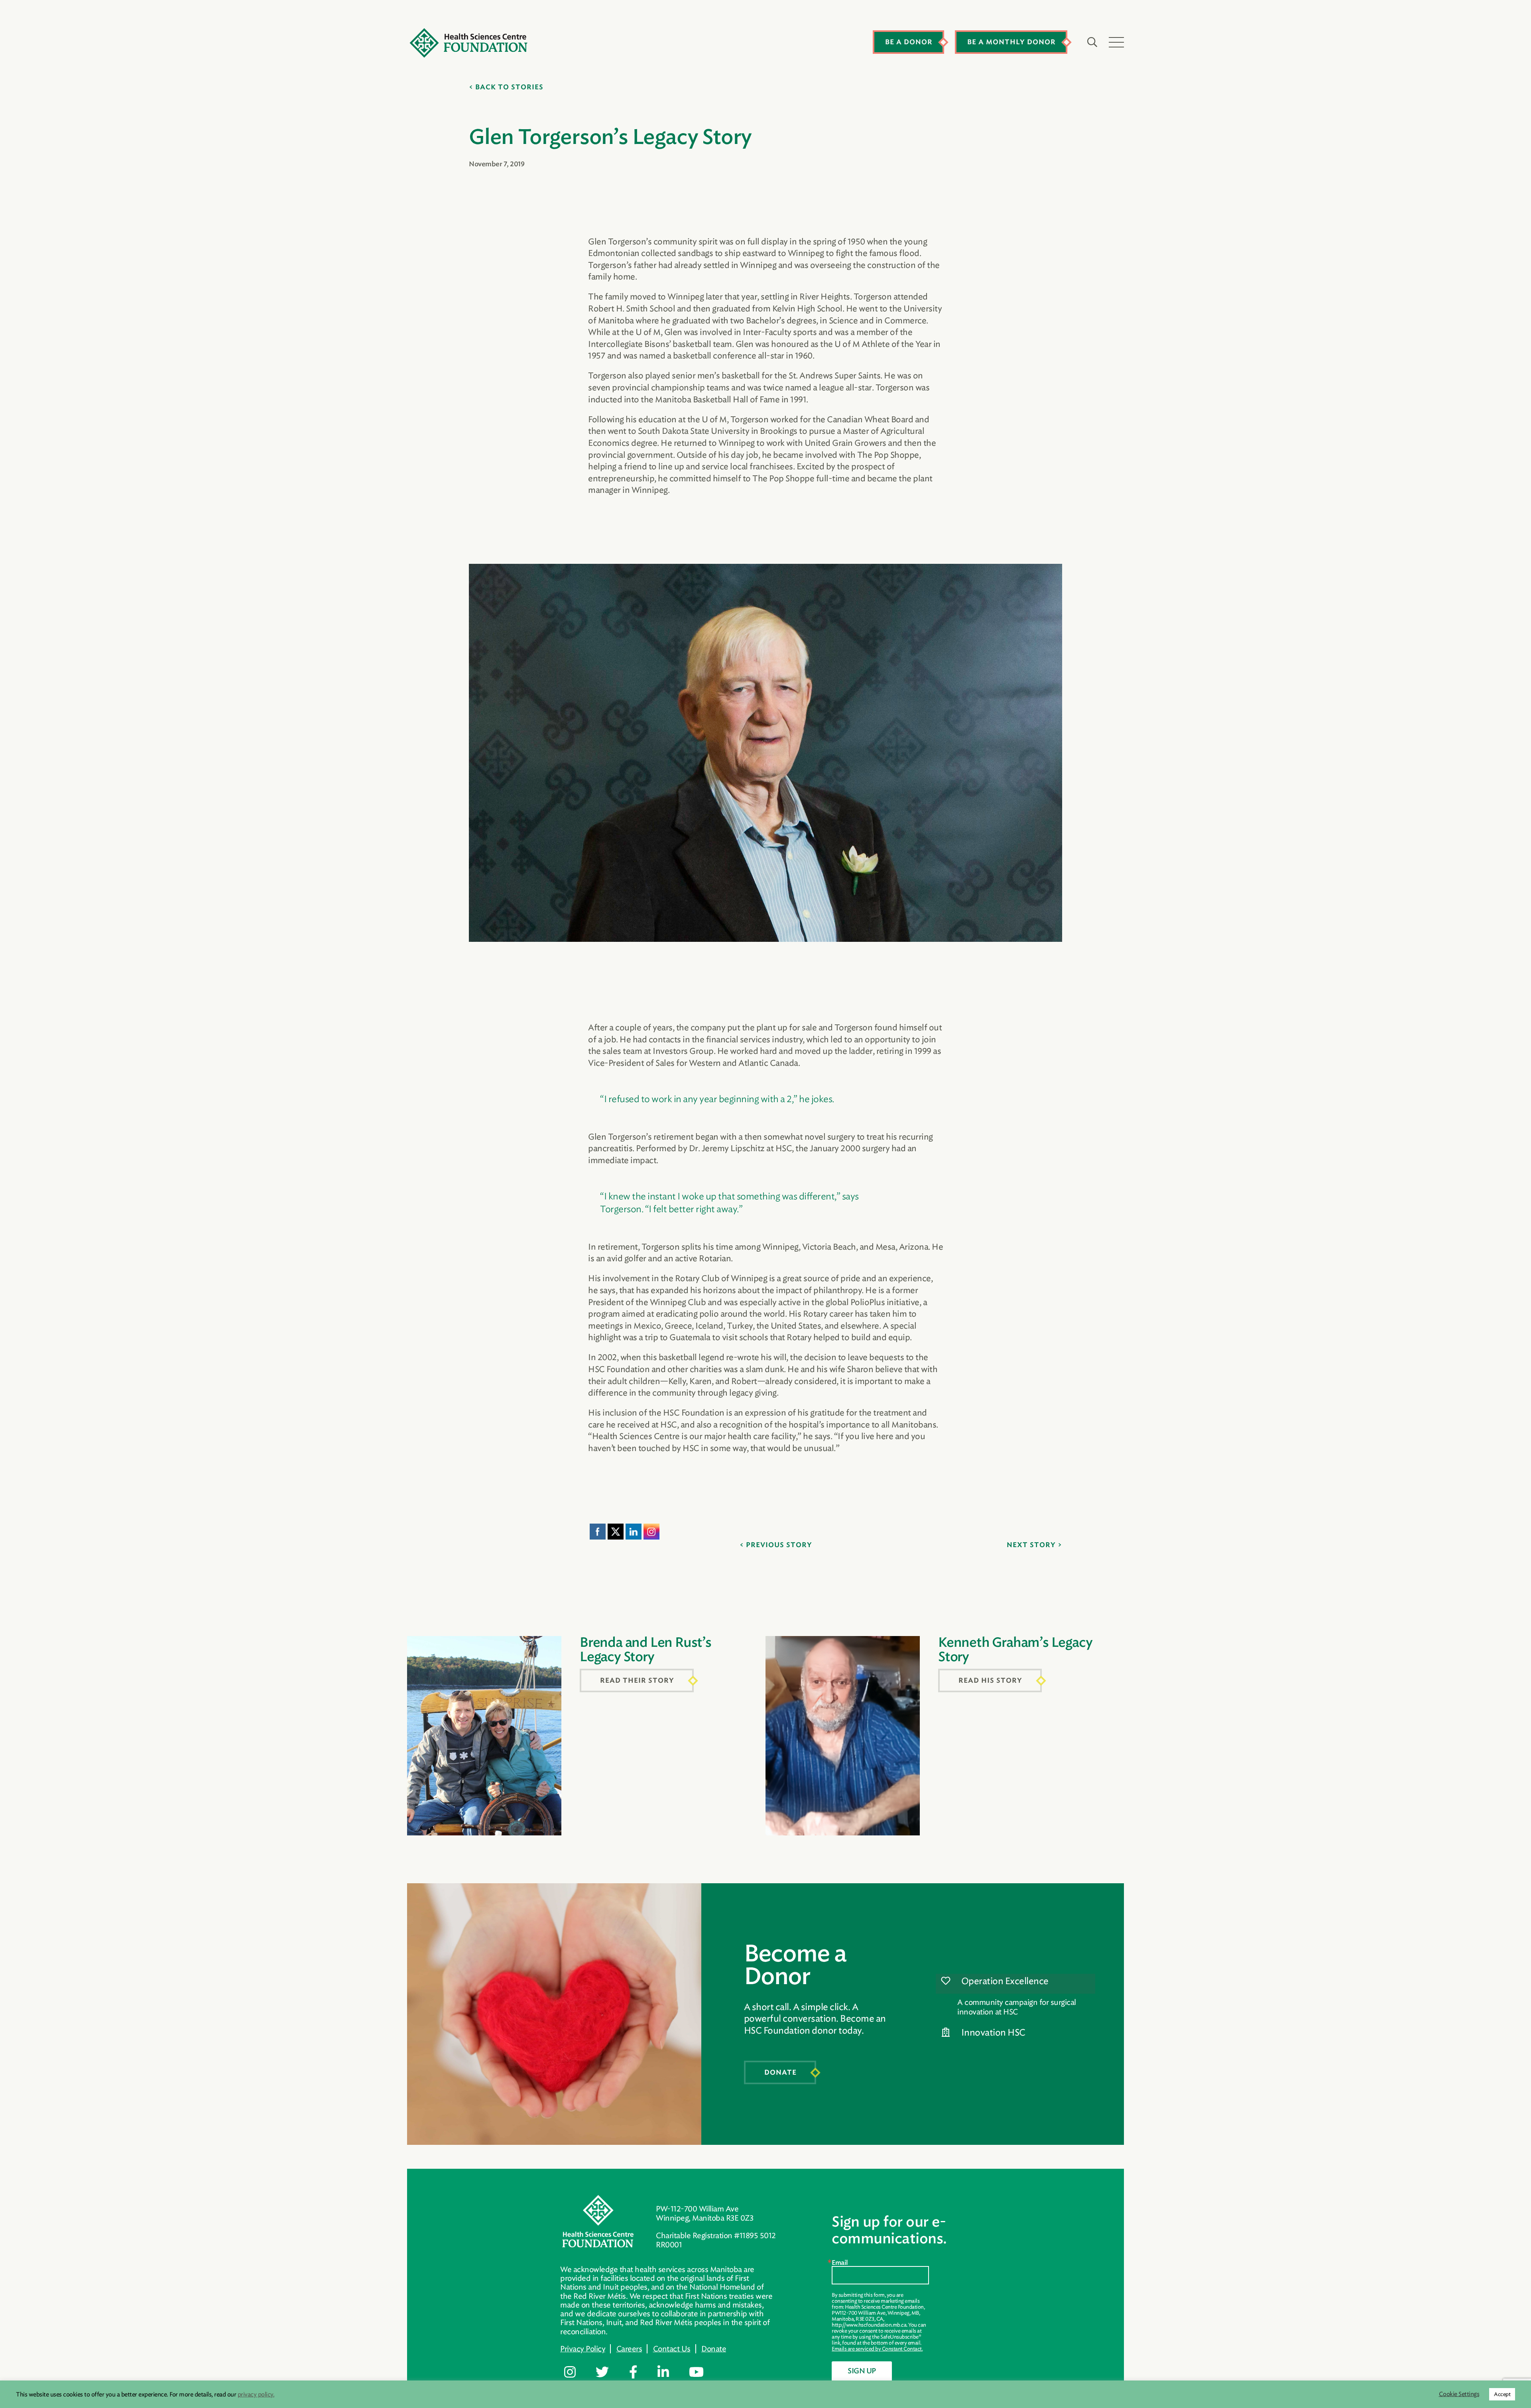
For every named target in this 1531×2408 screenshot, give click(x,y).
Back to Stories (509, 87)
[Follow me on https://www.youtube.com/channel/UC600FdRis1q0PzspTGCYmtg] (702, 2373)
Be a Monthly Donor (1011, 42)
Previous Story (779, 1545)
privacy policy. (256, 2394)
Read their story (637, 1681)
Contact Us (672, 2349)
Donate (780, 2073)
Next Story (1031, 1545)
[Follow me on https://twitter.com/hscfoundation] (608, 2373)
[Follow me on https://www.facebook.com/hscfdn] (639, 2373)
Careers (629, 2349)
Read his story (990, 1681)
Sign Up (862, 2371)
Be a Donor (909, 42)
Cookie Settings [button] (1459, 2394)
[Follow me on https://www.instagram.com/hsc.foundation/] (576, 2373)
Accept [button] (1502, 2394)
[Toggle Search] (1092, 42)
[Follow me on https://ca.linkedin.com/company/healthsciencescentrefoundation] (669, 2373)
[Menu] (1116, 42)
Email (840, 2263)
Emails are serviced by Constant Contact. (877, 2349)
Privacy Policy (583, 2349)
